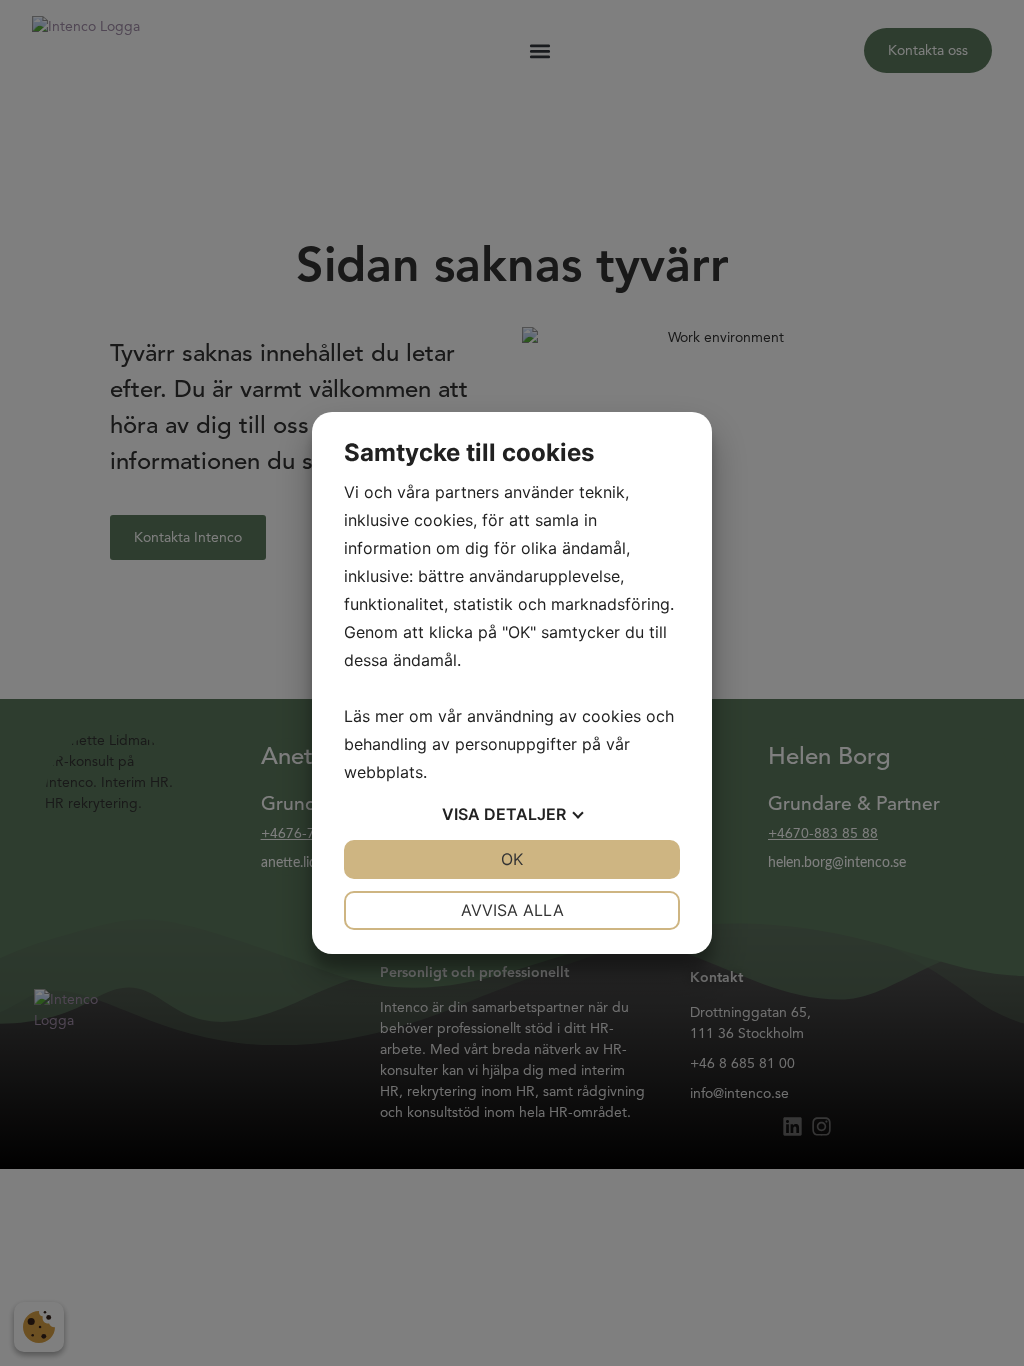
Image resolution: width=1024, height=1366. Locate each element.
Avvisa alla (512, 910)
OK (512, 859)
